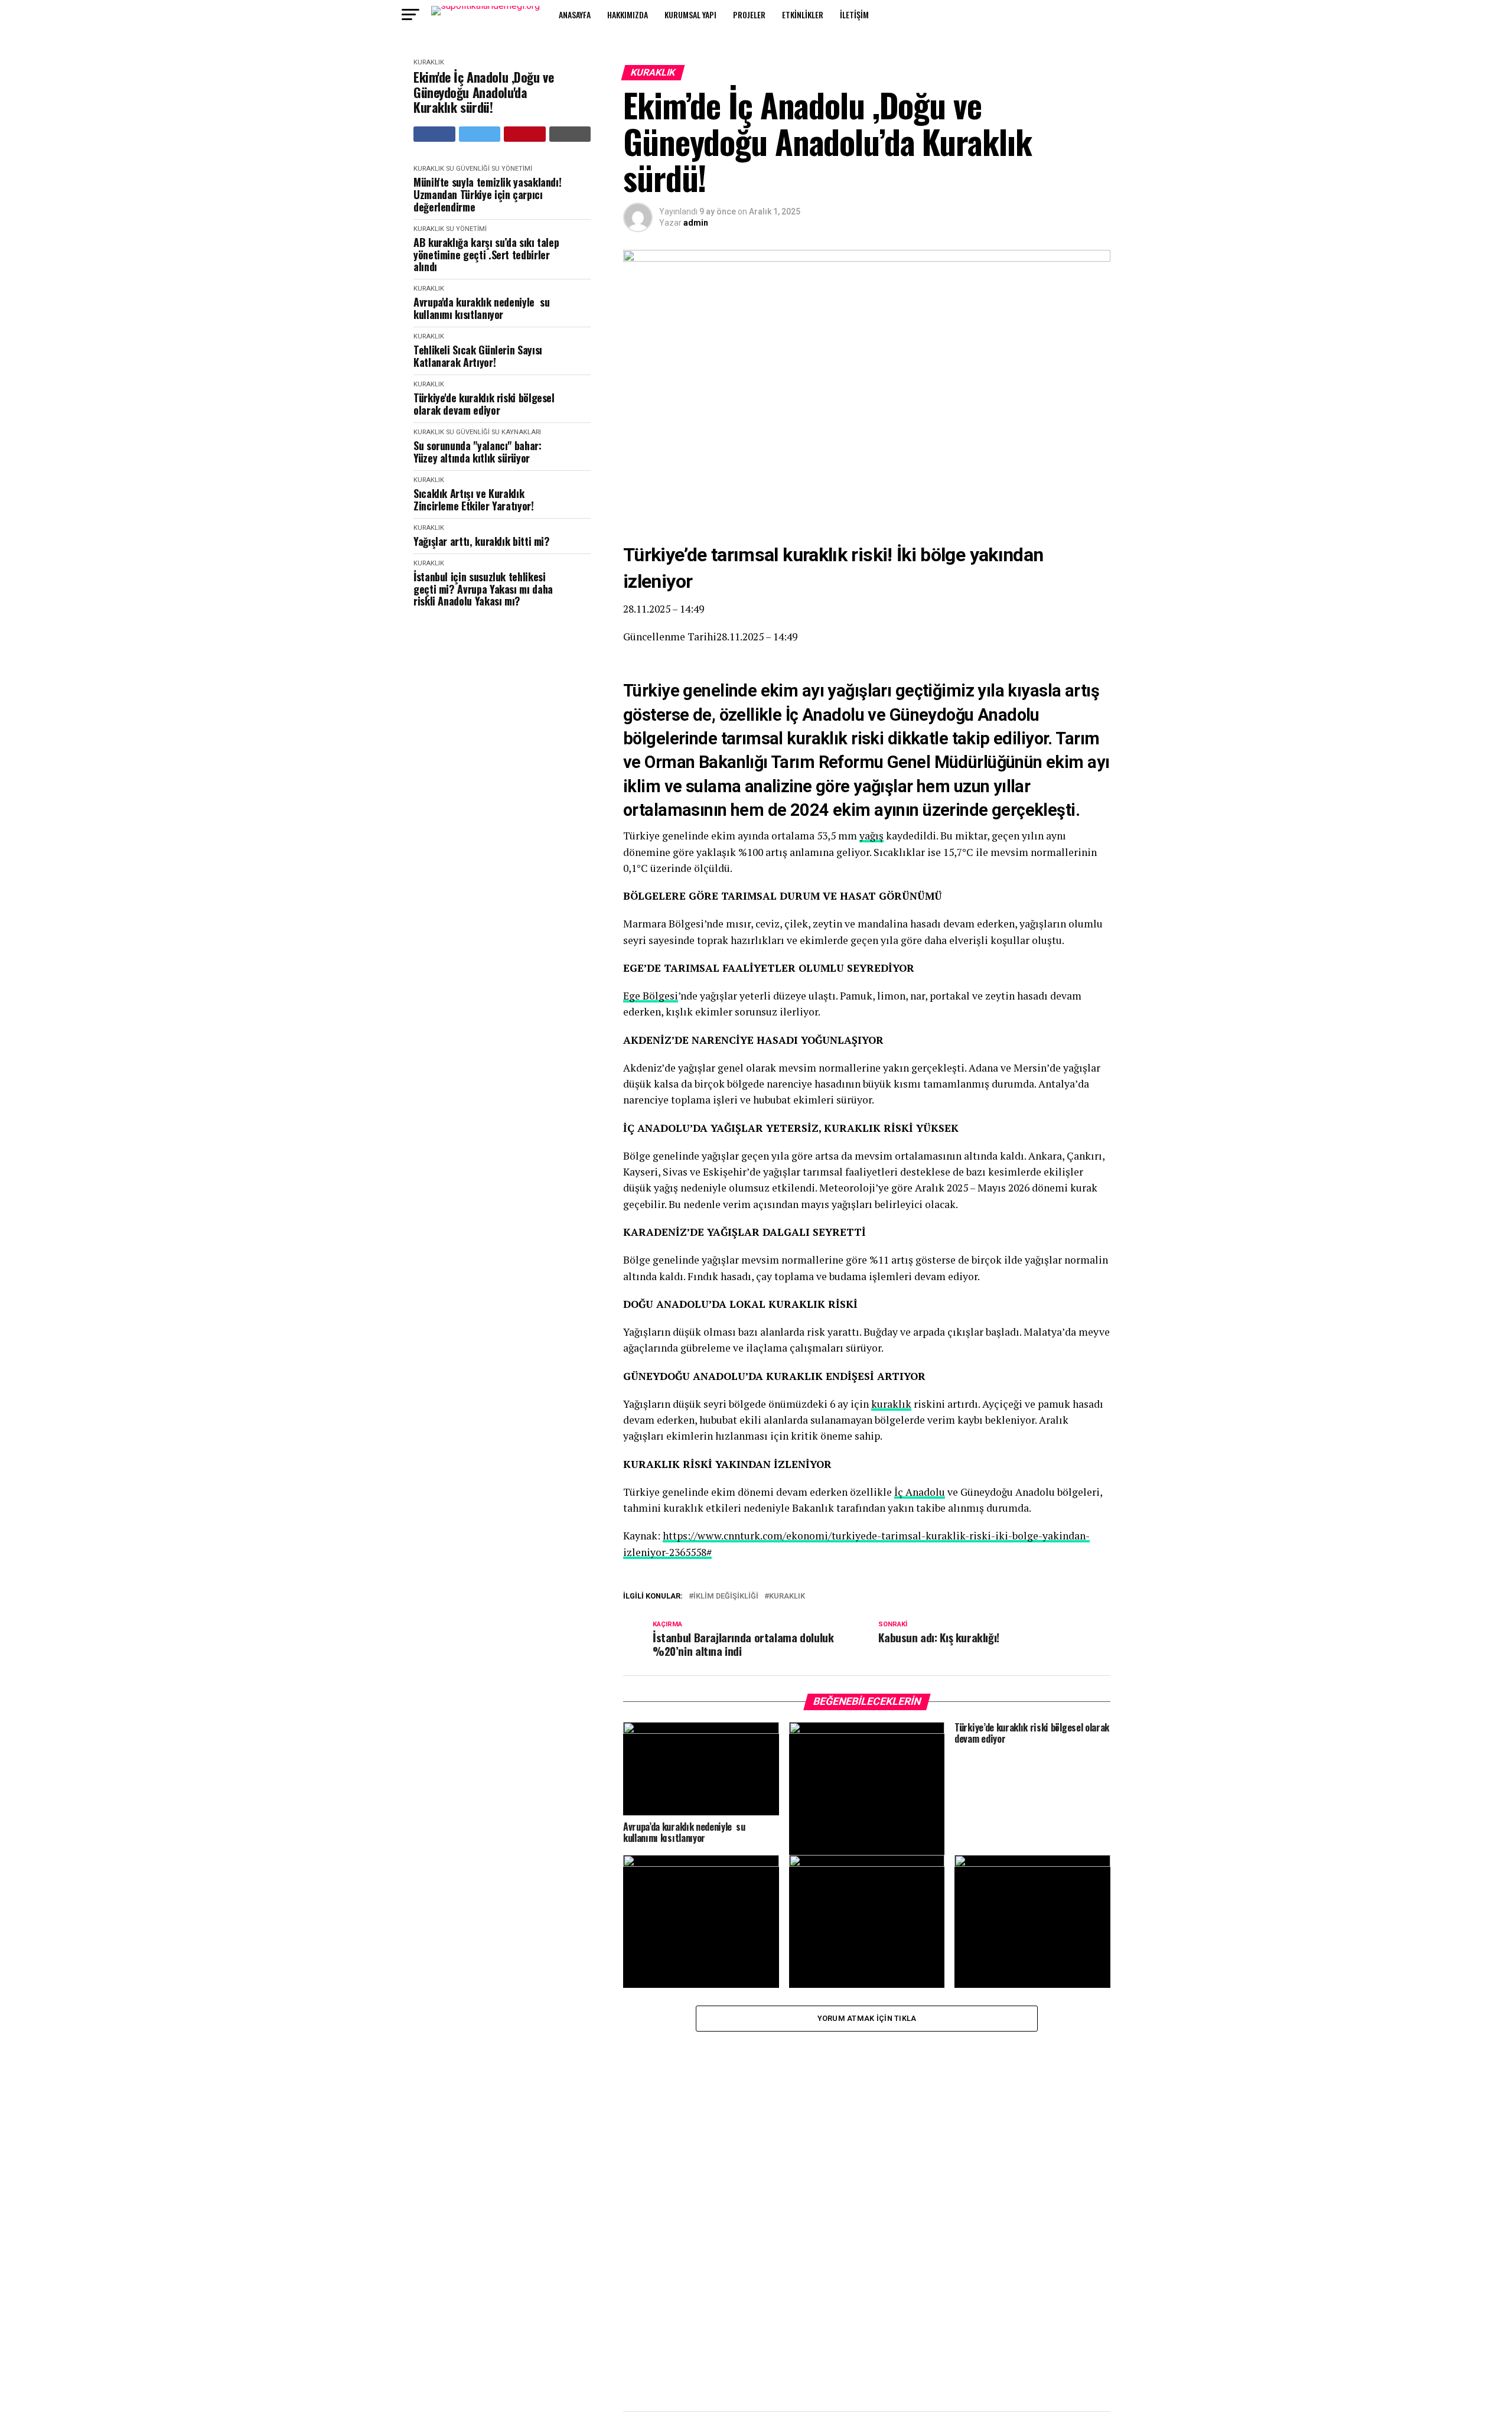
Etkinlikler (803, 14)
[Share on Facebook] (434, 134)
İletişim (854, 14)
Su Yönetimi (512, 169)
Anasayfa (575, 14)
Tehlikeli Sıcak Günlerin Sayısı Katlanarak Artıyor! (478, 356)
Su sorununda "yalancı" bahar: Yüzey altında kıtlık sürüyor (478, 452)
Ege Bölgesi (651, 996)
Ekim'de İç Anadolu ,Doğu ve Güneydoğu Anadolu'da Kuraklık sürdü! (483, 92)
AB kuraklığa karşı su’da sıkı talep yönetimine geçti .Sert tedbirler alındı (486, 255)
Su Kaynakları (516, 432)
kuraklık (891, 1404)
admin (696, 223)
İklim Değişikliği (726, 1596)
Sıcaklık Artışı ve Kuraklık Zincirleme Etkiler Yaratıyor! (474, 499)
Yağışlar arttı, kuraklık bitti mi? (482, 541)
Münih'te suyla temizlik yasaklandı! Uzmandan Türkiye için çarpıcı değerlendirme (487, 194)
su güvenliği (468, 169)
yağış (871, 836)
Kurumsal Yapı (690, 14)
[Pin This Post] (525, 134)
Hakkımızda (628, 14)
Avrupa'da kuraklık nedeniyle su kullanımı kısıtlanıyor (481, 308)
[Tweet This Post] (480, 134)
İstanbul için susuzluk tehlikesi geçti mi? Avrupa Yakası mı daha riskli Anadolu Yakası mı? (483, 589)
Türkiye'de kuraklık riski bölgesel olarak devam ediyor (484, 404)
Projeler (749, 14)
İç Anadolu (920, 1492)
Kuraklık (429, 62)
